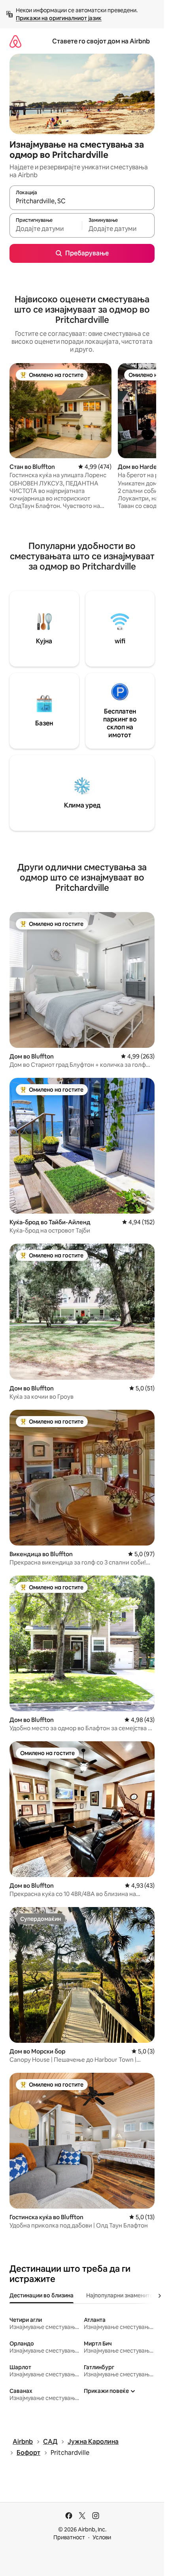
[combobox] (82, 201)
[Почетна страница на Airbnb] (15, 41)
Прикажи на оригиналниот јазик (59, 18)
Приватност (69, 2537)
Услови (102, 2537)
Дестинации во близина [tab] (42, 2295)
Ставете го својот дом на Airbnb (101, 41)
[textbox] (46, 229)
